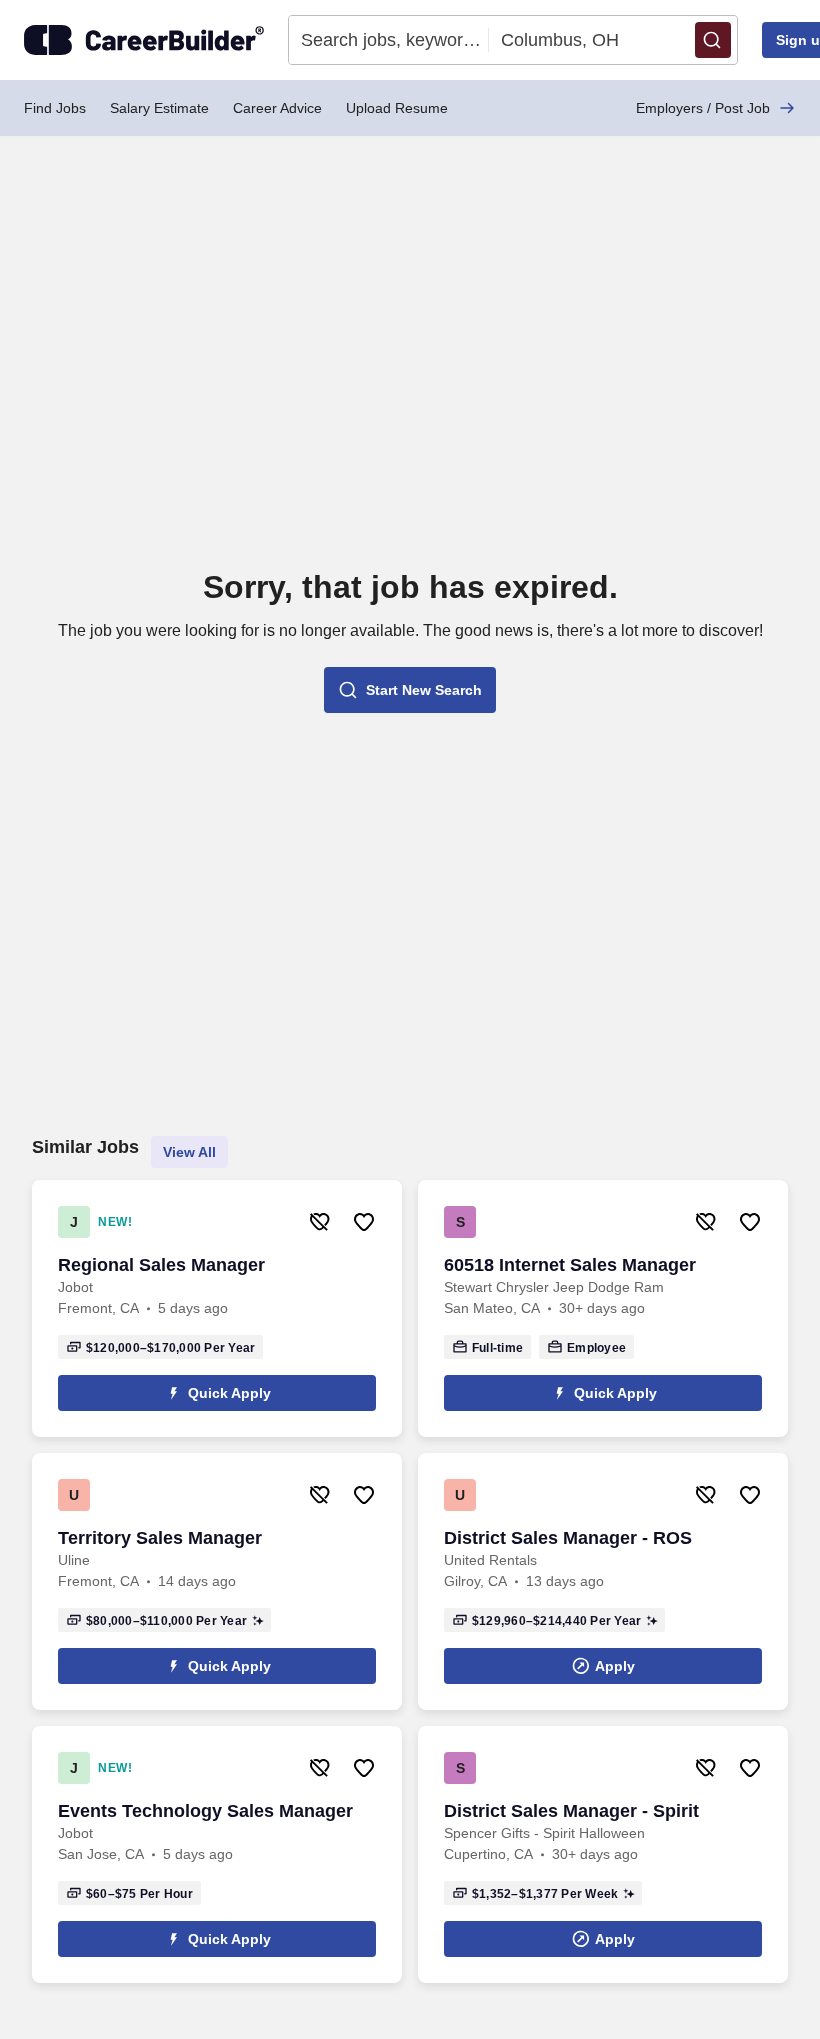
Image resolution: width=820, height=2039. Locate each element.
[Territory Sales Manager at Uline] (217, 1581)
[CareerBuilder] (144, 40)
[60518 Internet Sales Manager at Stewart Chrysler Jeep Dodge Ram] (603, 1308)
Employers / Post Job (703, 108)
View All (189, 1152)
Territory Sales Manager (160, 1538)
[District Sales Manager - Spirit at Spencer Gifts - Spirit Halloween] (603, 1854)
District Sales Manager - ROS (568, 1538)
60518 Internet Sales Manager (570, 1265)
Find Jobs (55, 108)
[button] (713, 40)
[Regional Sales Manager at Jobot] (217, 1308)
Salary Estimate (159, 108)
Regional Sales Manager (161, 1265)
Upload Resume (397, 108)
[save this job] (364, 1222)
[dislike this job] (320, 1222)
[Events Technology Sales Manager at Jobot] (217, 1854)
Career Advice (277, 108)
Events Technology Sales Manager (205, 1811)
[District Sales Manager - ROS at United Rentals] (603, 1581)
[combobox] (389, 40)
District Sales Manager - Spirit (571, 1811)
